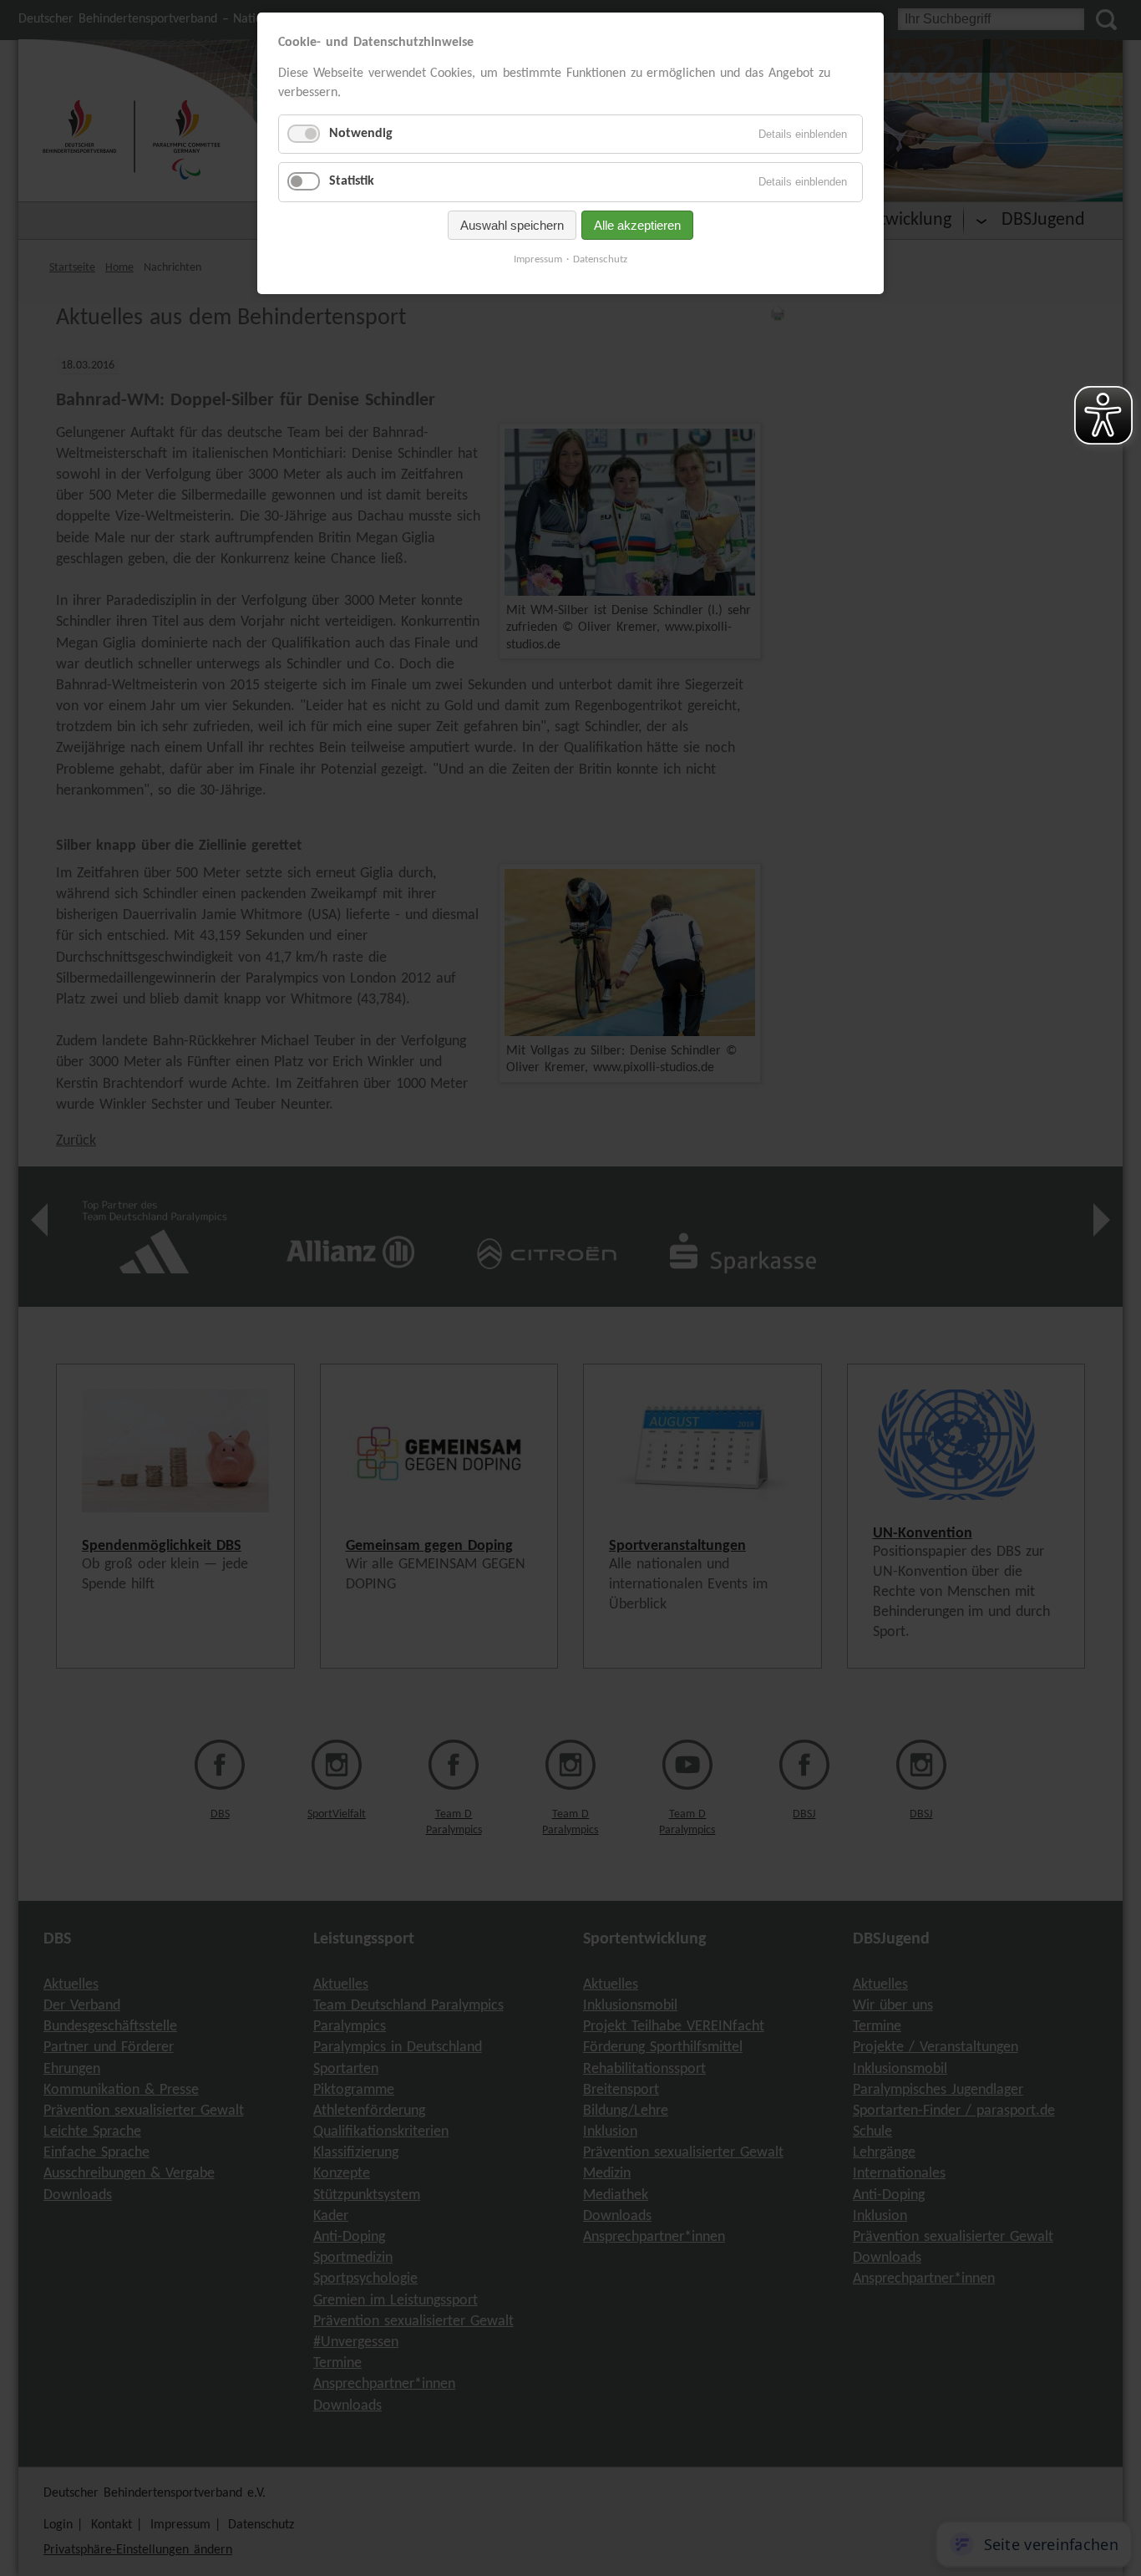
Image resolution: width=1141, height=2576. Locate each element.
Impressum (538, 259)
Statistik (352, 181)
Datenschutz (600, 259)
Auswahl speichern (512, 225)
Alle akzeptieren (637, 225)
